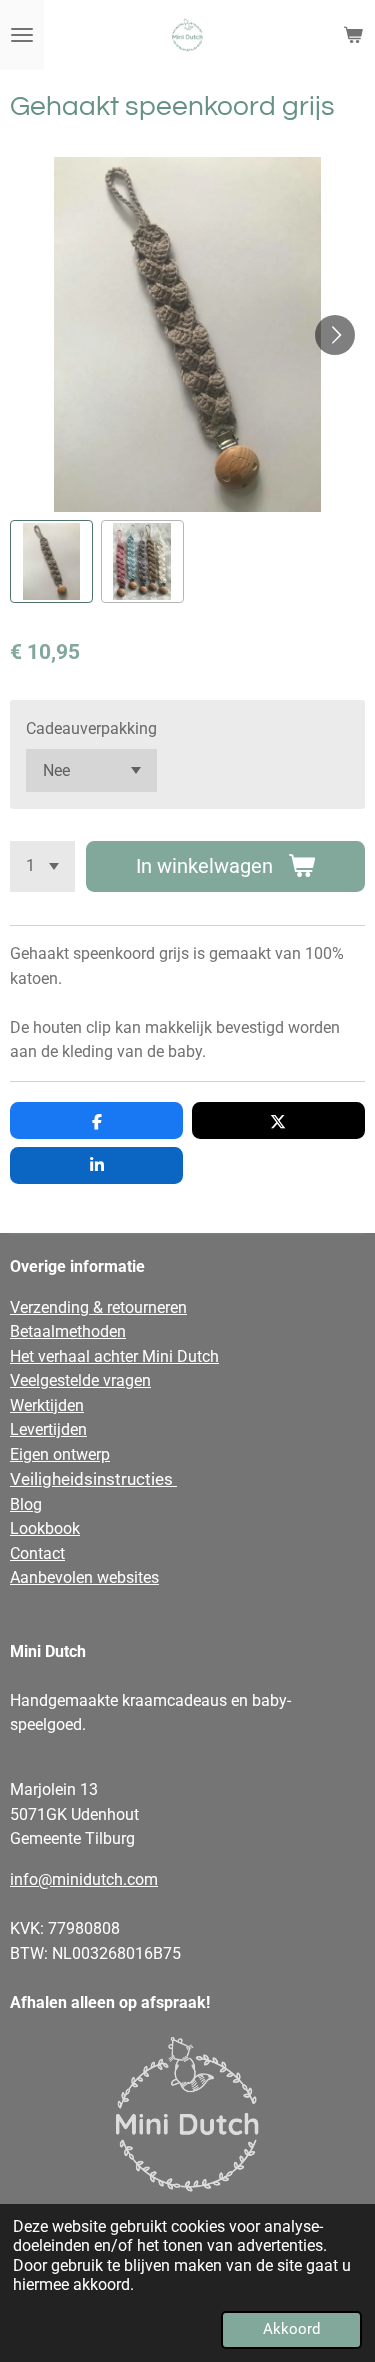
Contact (37, 1553)
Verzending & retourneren (98, 1307)
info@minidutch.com (84, 1879)
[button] (51, 561)
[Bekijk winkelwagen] (353, 35)
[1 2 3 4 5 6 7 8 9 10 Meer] (42, 866)
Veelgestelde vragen (80, 1380)
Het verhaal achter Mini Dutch (114, 1356)
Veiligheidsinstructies (93, 1479)
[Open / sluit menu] (22, 35)
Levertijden (48, 1429)
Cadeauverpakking (91, 728)
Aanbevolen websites (84, 1577)
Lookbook (45, 1528)
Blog (26, 1504)
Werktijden (47, 1405)
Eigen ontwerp (60, 1454)
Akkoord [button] (291, 2329)
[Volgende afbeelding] (335, 335)
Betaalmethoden (68, 1331)
